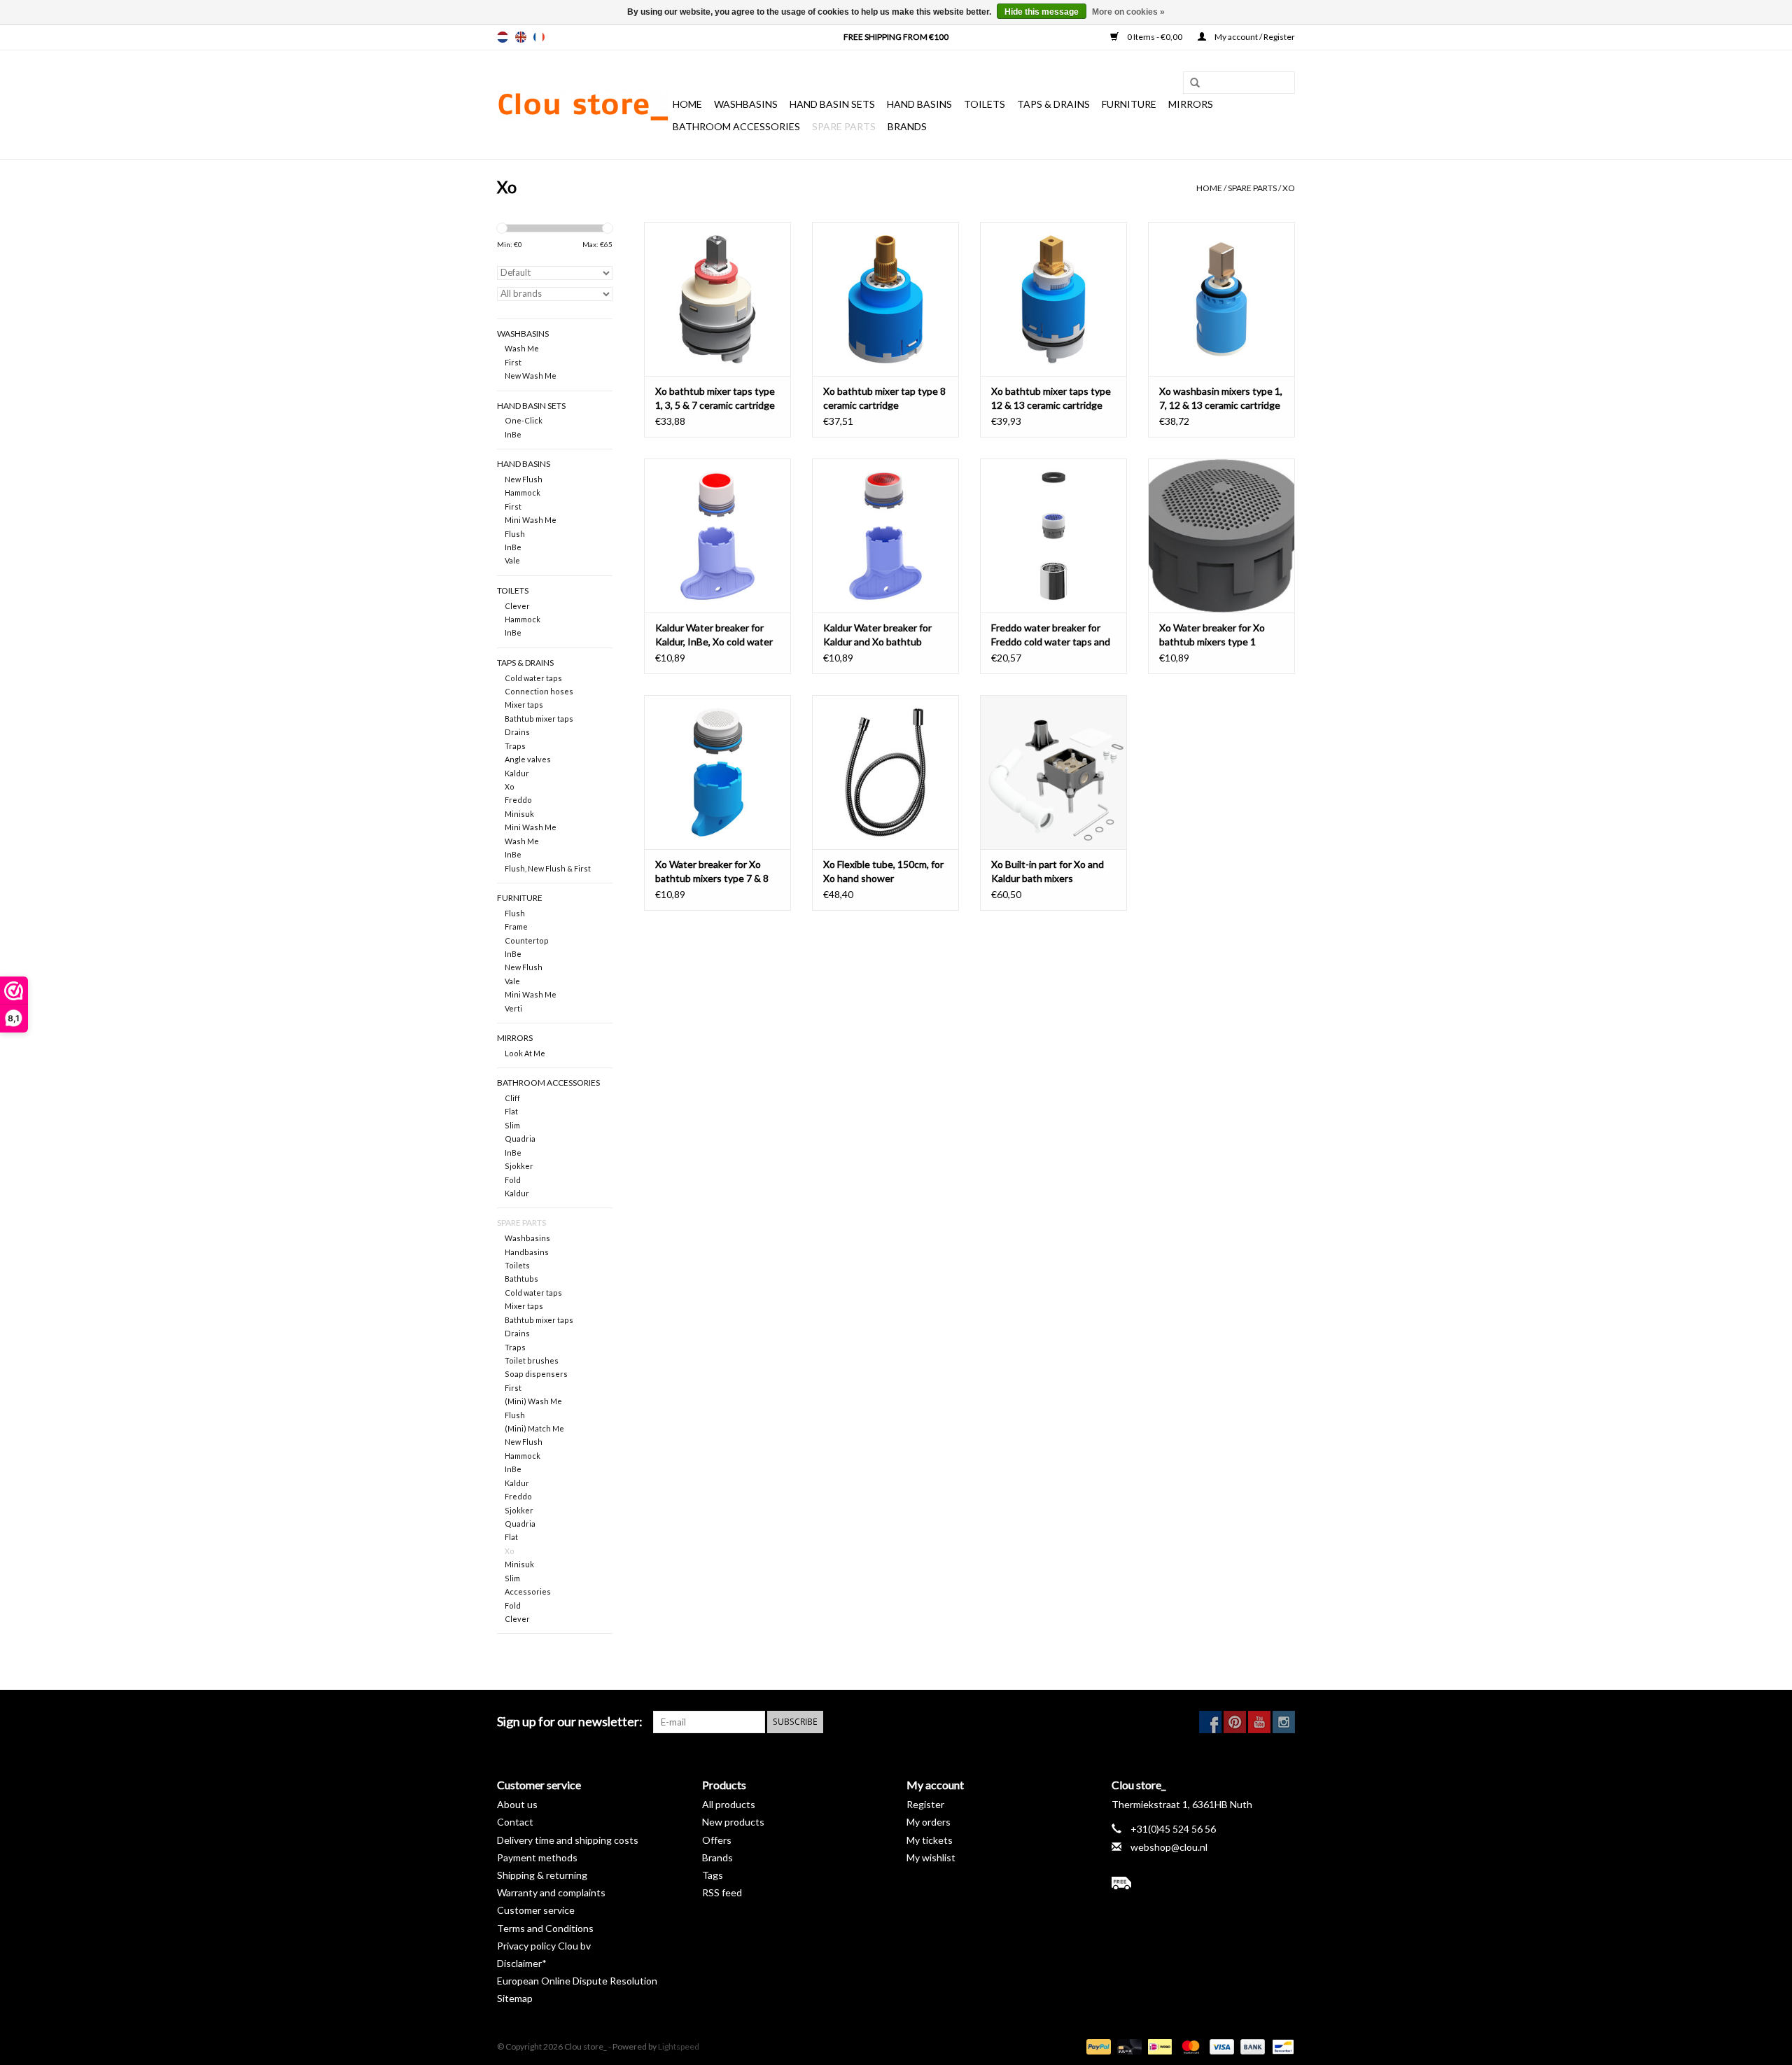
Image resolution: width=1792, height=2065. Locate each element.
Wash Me (522, 348)
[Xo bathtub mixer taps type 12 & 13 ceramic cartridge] (1053, 299)
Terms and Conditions (545, 1928)
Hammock (523, 492)
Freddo (518, 800)
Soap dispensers (536, 1374)
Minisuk (519, 814)
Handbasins (527, 1252)
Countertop (527, 940)
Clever (517, 606)
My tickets (930, 1840)
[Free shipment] (1204, 1883)
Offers (717, 1840)
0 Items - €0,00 (1155, 37)
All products (729, 1804)
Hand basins (919, 104)
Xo (1289, 188)
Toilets (985, 104)
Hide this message (1042, 12)
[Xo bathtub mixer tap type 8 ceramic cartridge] (885, 299)
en (521, 37)
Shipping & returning (542, 1875)
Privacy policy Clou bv (544, 1946)
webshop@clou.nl (1169, 1847)
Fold (513, 1180)
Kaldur (517, 773)
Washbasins (746, 104)
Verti (513, 1008)
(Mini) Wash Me (533, 1401)
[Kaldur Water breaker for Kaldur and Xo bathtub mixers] (885, 535)
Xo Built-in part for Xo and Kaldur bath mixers (1048, 871)
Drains (517, 732)
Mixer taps (524, 705)
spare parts (844, 126)
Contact (515, 1822)
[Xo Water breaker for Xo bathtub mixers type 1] (1221, 535)
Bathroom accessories (736, 126)
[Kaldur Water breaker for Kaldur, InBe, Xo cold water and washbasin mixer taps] (717, 535)
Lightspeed (679, 2046)
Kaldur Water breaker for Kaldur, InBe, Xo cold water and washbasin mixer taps (714, 635)
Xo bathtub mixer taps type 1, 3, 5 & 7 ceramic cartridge (715, 398)
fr (539, 37)
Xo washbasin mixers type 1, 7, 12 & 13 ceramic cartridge (1221, 398)
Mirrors (1191, 104)
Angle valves (528, 759)
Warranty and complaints (551, 1892)
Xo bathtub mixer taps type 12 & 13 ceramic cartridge (1051, 398)
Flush (515, 534)
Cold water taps (533, 678)
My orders (929, 1822)
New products (733, 1822)
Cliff (512, 1098)
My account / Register (1254, 37)
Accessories (528, 1591)
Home (687, 104)
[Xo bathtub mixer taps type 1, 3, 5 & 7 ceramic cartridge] (717, 299)
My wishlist (931, 1857)
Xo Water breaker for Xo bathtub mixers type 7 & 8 (712, 871)
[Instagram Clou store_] (1284, 1722)
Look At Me (525, 1053)
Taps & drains (1053, 104)
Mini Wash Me (531, 520)
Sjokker (519, 1166)
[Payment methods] (1097, 2046)
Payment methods (537, 1857)
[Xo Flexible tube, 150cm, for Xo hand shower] (885, 772)
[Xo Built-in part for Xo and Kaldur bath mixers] (1053, 772)
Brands (907, 126)
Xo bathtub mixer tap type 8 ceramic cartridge (884, 398)
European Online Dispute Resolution (577, 1981)
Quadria (520, 1139)
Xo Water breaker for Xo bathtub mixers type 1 (1212, 635)
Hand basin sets (832, 104)
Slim (512, 1125)
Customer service (536, 1910)
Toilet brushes (532, 1360)
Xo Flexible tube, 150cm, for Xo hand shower (883, 871)
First (513, 362)
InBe (513, 434)
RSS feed (722, 1892)
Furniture (1129, 104)
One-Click (524, 420)
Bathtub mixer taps (539, 719)
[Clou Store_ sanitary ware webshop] (583, 105)
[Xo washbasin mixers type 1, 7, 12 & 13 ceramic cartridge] (1221, 299)
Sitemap (515, 1998)
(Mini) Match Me (534, 1428)
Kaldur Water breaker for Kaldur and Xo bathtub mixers (877, 635)
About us (517, 1804)
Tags (713, 1875)
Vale (512, 560)
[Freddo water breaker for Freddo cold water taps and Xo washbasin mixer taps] (1053, 535)
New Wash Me (531, 376)
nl (503, 37)
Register (925, 1804)
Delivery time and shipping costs (568, 1840)
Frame (516, 926)
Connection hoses (539, 691)
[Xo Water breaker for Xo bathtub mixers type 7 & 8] (717, 772)
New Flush (524, 479)
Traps (515, 746)
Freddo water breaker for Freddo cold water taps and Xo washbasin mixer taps (1051, 635)
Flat (511, 1111)
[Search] (1190, 83)
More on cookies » (1128, 12)
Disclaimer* (522, 1963)
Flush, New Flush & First (548, 868)
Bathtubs (521, 1279)
